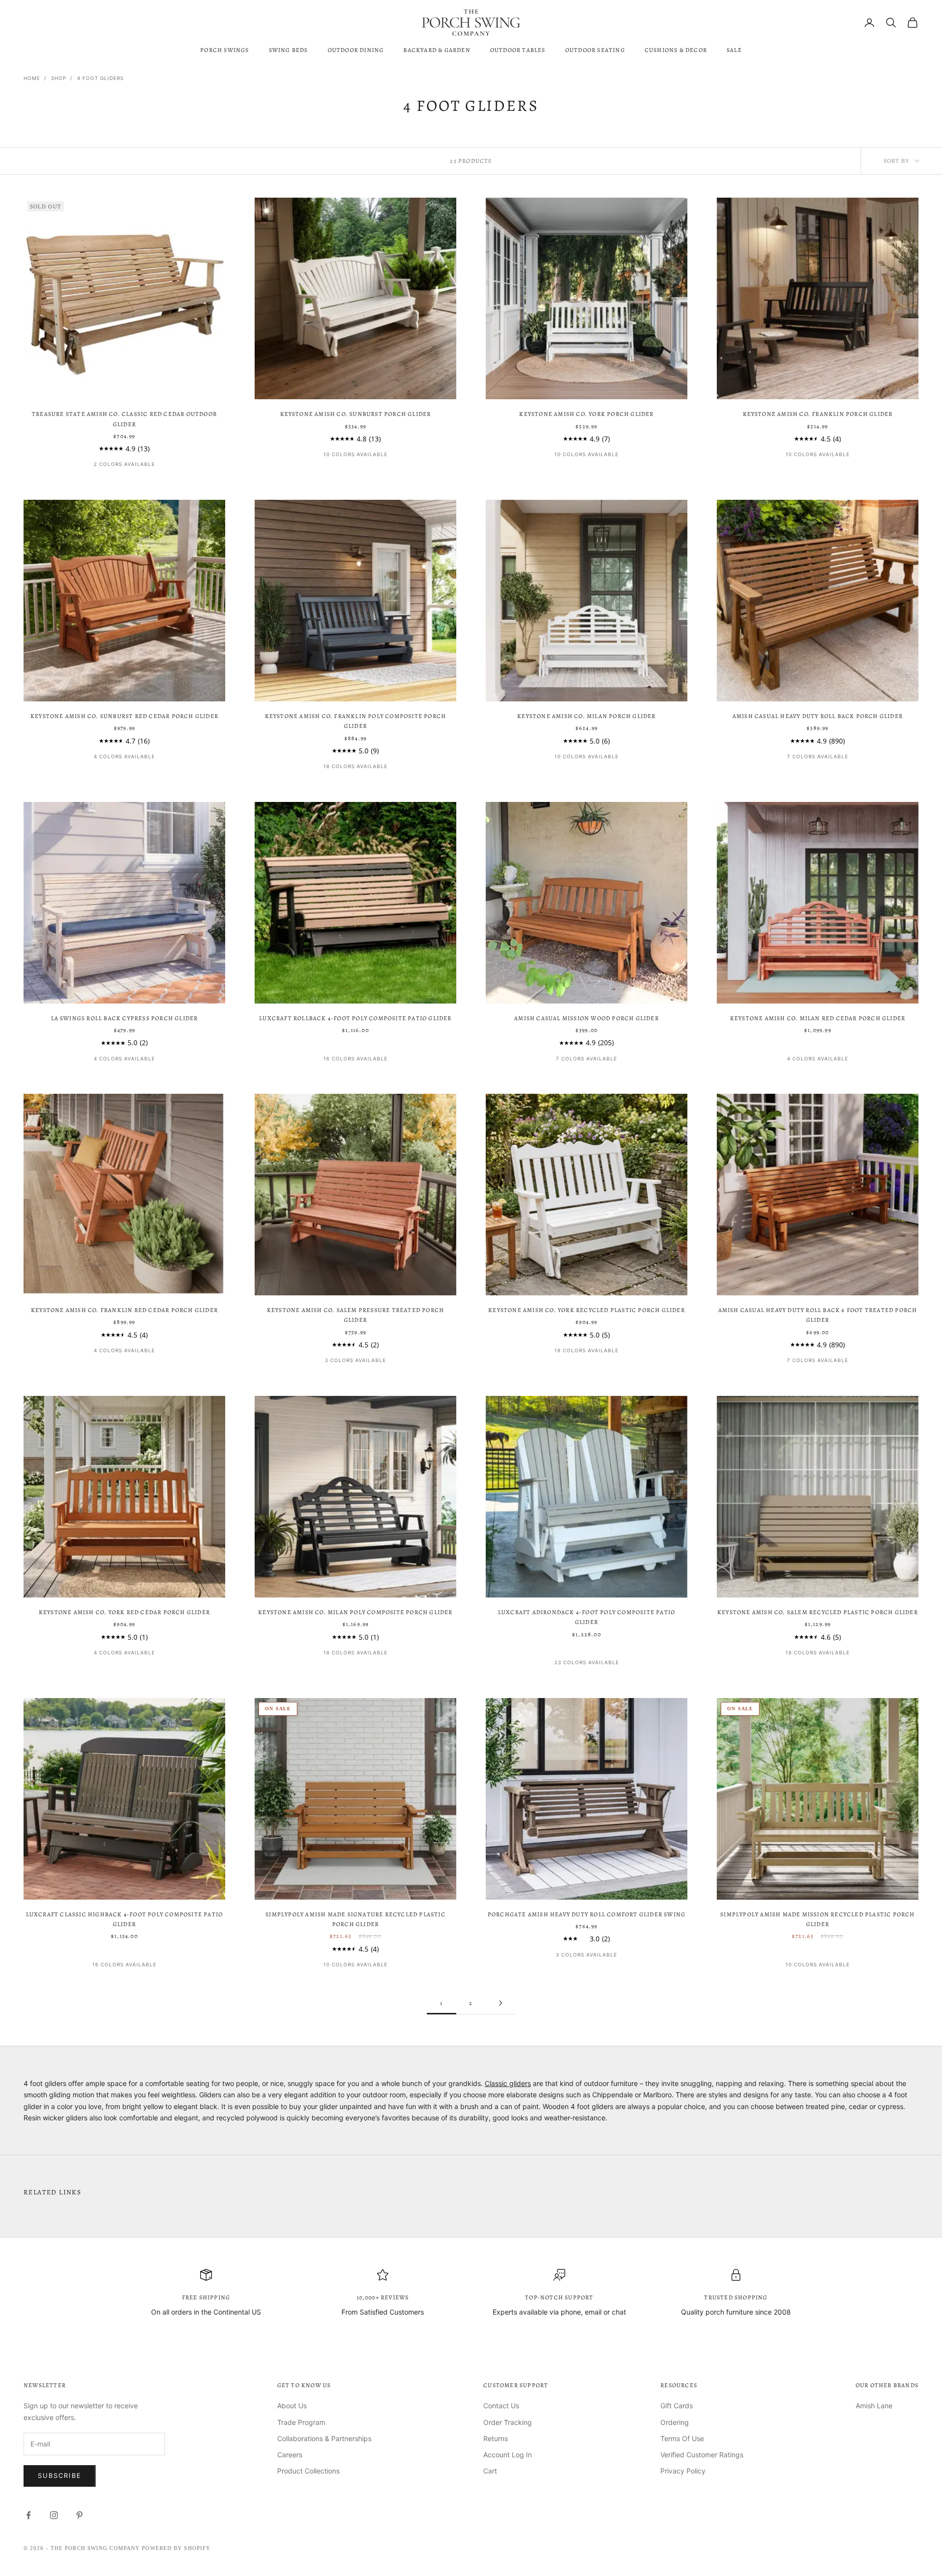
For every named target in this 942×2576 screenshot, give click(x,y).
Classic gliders (508, 2083)
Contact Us (501, 2406)
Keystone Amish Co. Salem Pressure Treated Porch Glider (355, 1315)
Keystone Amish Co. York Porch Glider (586, 414)
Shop (59, 78)
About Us (292, 2406)
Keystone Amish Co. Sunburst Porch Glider (356, 414)
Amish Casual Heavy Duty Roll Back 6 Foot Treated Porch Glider (818, 1315)
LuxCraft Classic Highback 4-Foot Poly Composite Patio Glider (125, 1919)
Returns (496, 2438)
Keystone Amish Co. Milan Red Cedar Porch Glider (818, 1018)
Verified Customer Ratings (702, 2455)
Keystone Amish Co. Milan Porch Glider (586, 716)
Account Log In (508, 2455)
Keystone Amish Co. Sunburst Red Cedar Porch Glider (124, 716)
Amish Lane (874, 2406)
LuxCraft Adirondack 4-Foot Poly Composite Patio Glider (587, 1617)
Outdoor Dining (356, 50)
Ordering (675, 2422)
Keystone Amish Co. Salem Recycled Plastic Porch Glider (818, 1612)
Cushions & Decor (676, 50)
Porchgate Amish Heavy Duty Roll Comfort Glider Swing (587, 1914)
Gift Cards (677, 2406)
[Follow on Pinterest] (79, 2515)
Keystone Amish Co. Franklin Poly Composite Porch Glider (356, 721)
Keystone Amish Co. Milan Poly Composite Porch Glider (355, 1612)
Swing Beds (288, 50)
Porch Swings (224, 50)
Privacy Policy (683, 2471)
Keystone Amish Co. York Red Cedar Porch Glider (124, 1612)
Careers (290, 2455)
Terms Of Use (682, 2438)
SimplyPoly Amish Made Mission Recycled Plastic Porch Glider (817, 1919)
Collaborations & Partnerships (324, 2438)
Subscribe (60, 2475)
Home (32, 78)
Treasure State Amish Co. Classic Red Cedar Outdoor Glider (124, 419)
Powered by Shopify (176, 2548)
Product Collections (308, 2471)
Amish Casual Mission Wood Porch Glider (587, 1018)
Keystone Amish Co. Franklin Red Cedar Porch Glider (124, 1310)
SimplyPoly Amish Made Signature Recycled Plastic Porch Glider (355, 1919)
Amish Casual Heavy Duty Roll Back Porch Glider (818, 716)
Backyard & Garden (437, 50)
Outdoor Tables (518, 50)
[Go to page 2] (500, 2003)
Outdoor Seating (595, 50)
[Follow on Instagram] (54, 2515)
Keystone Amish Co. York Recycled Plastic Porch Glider (587, 1310)
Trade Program (301, 2422)
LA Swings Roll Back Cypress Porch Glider (125, 1018)
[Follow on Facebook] (28, 2515)
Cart (490, 2471)
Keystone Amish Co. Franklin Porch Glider (818, 414)
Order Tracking (508, 2422)
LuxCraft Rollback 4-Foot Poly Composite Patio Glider (355, 1018)
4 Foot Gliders (100, 78)
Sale (734, 50)
